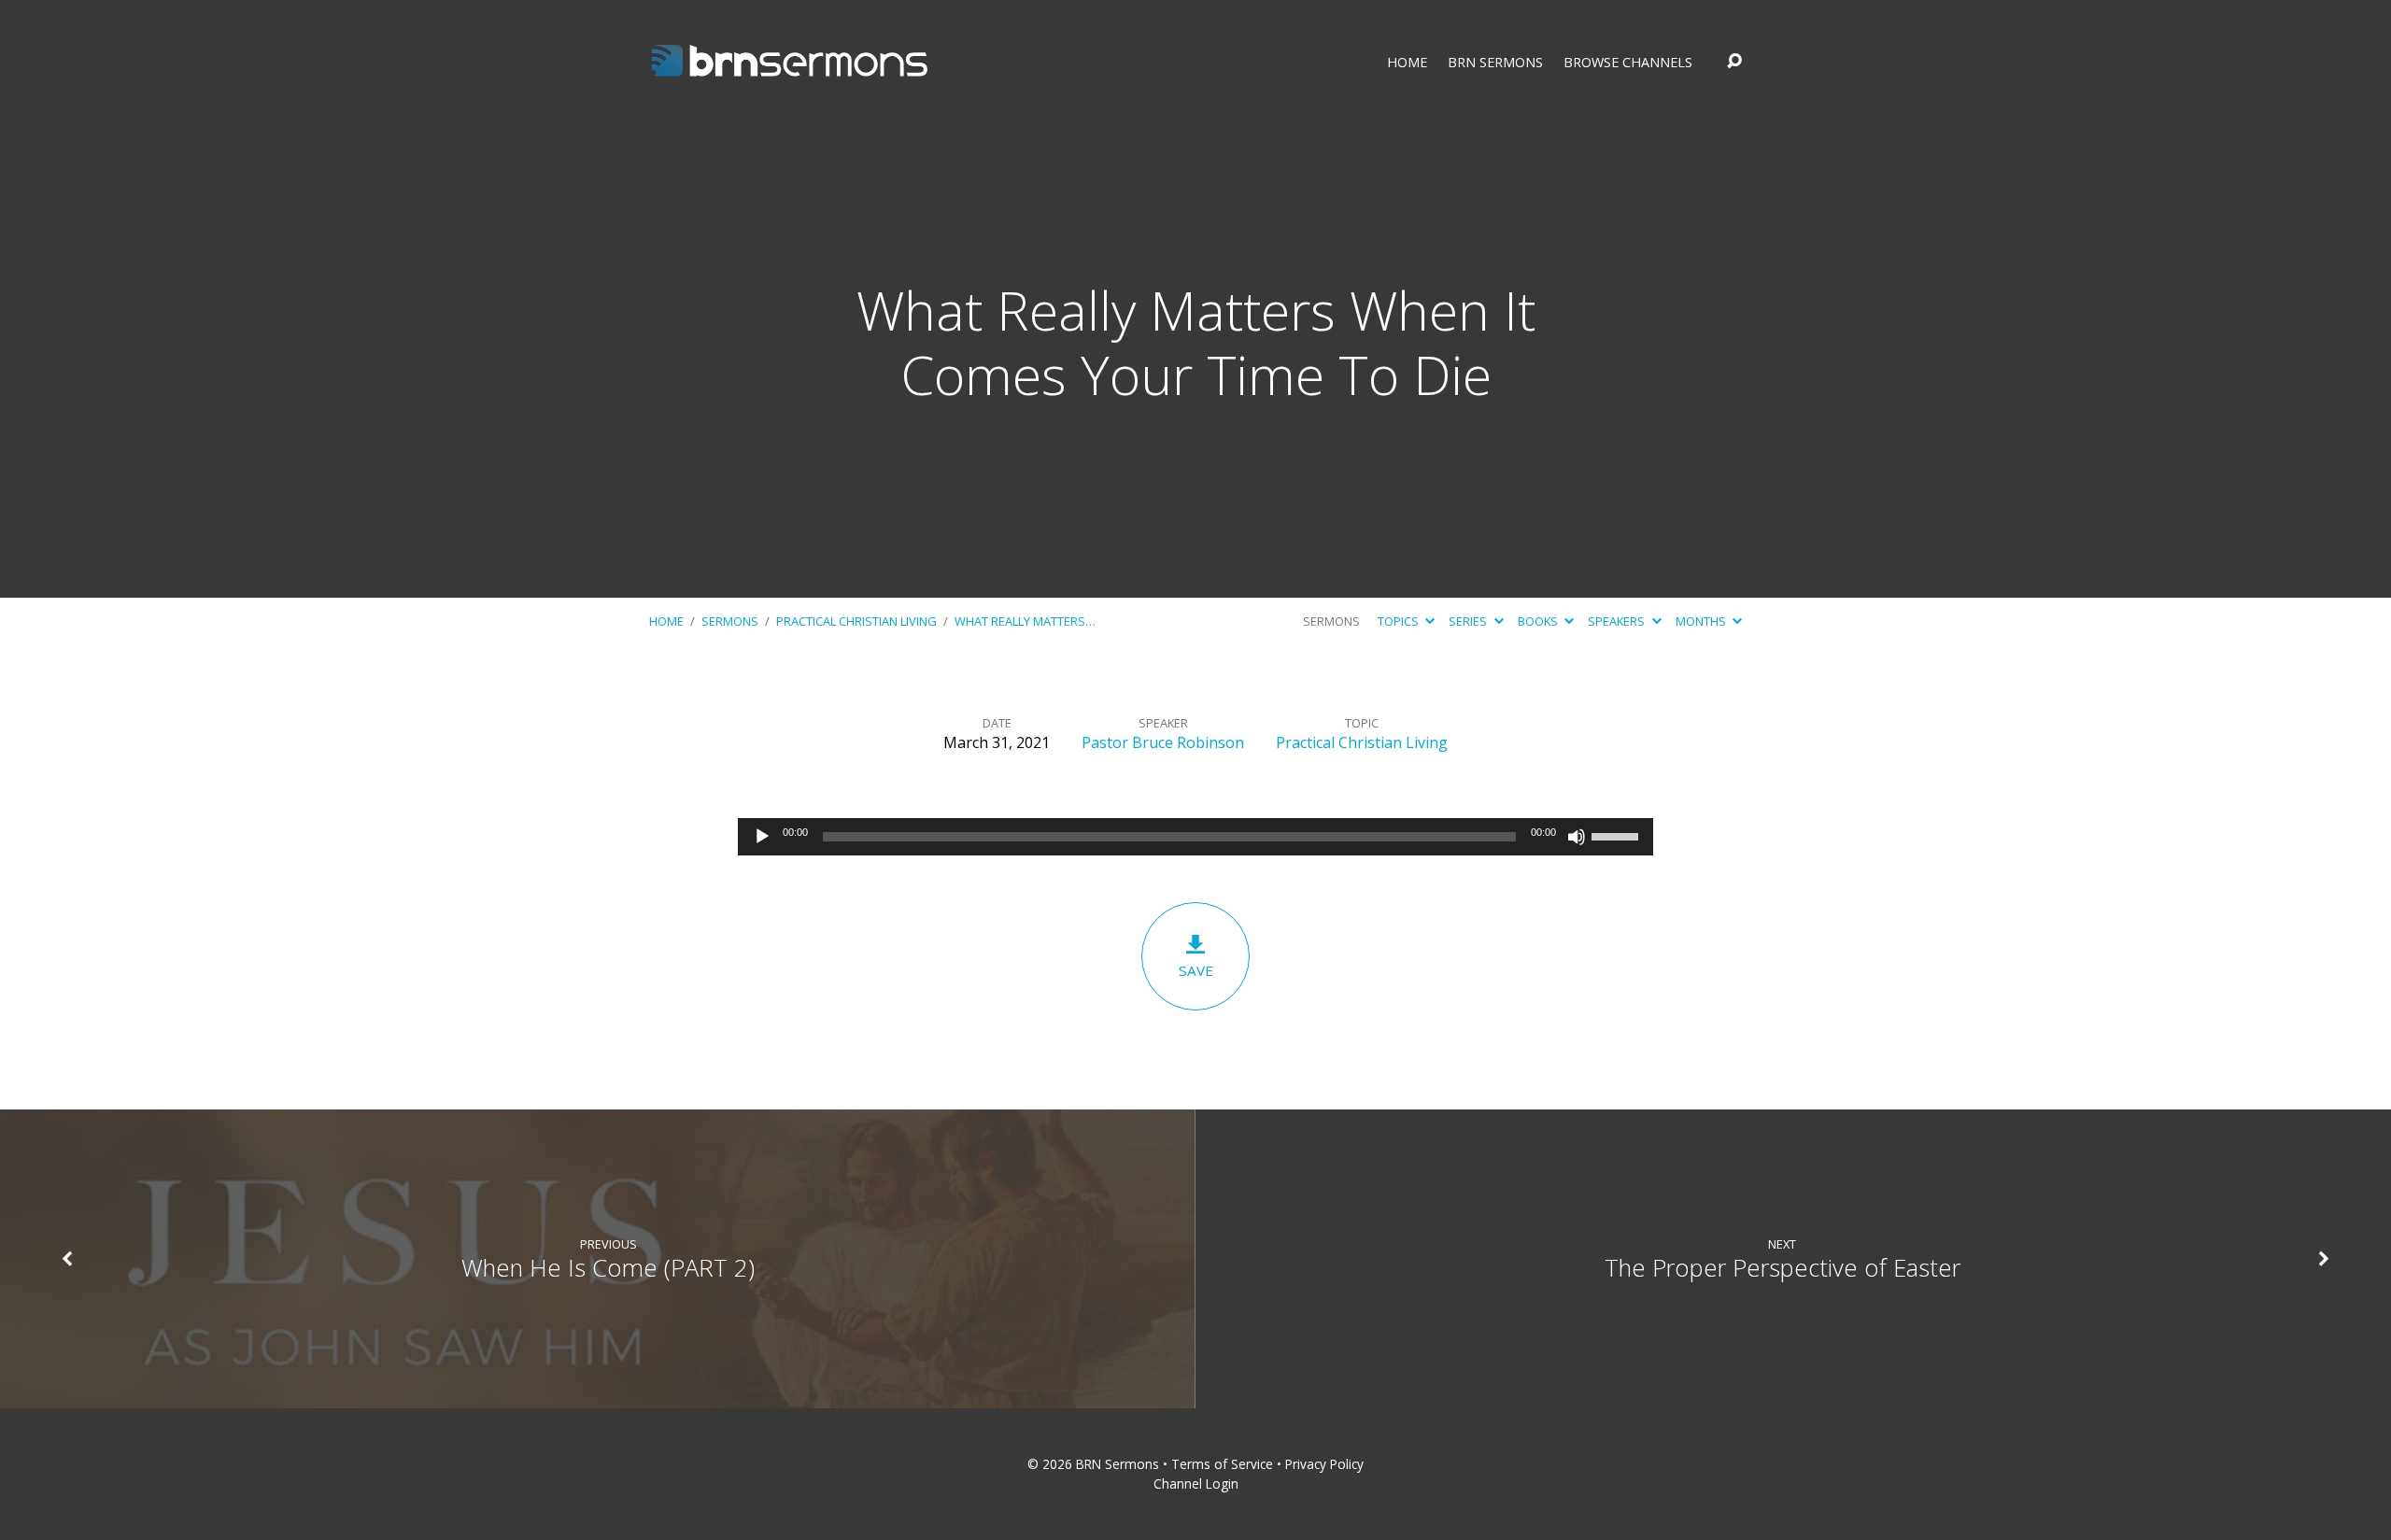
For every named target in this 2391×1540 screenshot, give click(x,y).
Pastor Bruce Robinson (1163, 742)
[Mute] (1577, 837)
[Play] (762, 837)
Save (1196, 970)
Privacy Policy (1324, 1464)
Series (1469, 621)
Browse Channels (1628, 63)
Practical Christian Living (856, 621)
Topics (1400, 621)
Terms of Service (1222, 1464)
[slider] (1618, 835)
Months (1702, 621)
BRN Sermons (1495, 63)
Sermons (730, 621)
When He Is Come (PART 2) (608, 1268)
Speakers (1618, 621)
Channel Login (1196, 1483)
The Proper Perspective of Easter (1783, 1268)
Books (1539, 621)
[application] (1195, 837)
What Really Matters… (1025, 621)
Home (1407, 63)
